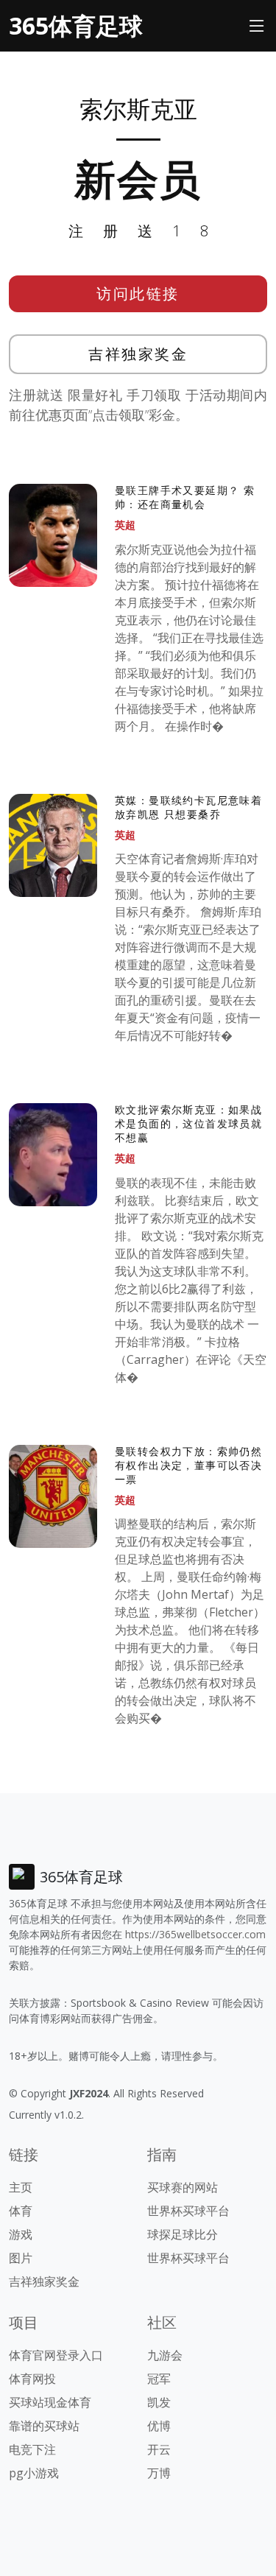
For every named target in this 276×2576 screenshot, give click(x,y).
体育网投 (32, 2379)
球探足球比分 (183, 2234)
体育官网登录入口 (56, 2355)
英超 (125, 525)
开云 (159, 2449)
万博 (159, 2473)
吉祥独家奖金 (138, 354)
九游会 (165, 2355)
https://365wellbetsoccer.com (195, 1934)
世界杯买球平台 (188, 2211)
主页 (21, 2187)
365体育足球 (76, 25)
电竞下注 (32, 2449)
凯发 (159, 2402)
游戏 (21, 2234)
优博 (159, 2426)
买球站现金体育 (50, 2402)
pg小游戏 (34, 2473)
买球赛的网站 (183, 2187)
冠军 (159, 2379)
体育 (21, 2211)
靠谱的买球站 (44, 2426)
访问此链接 (138, 293)
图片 (21, 2258)
